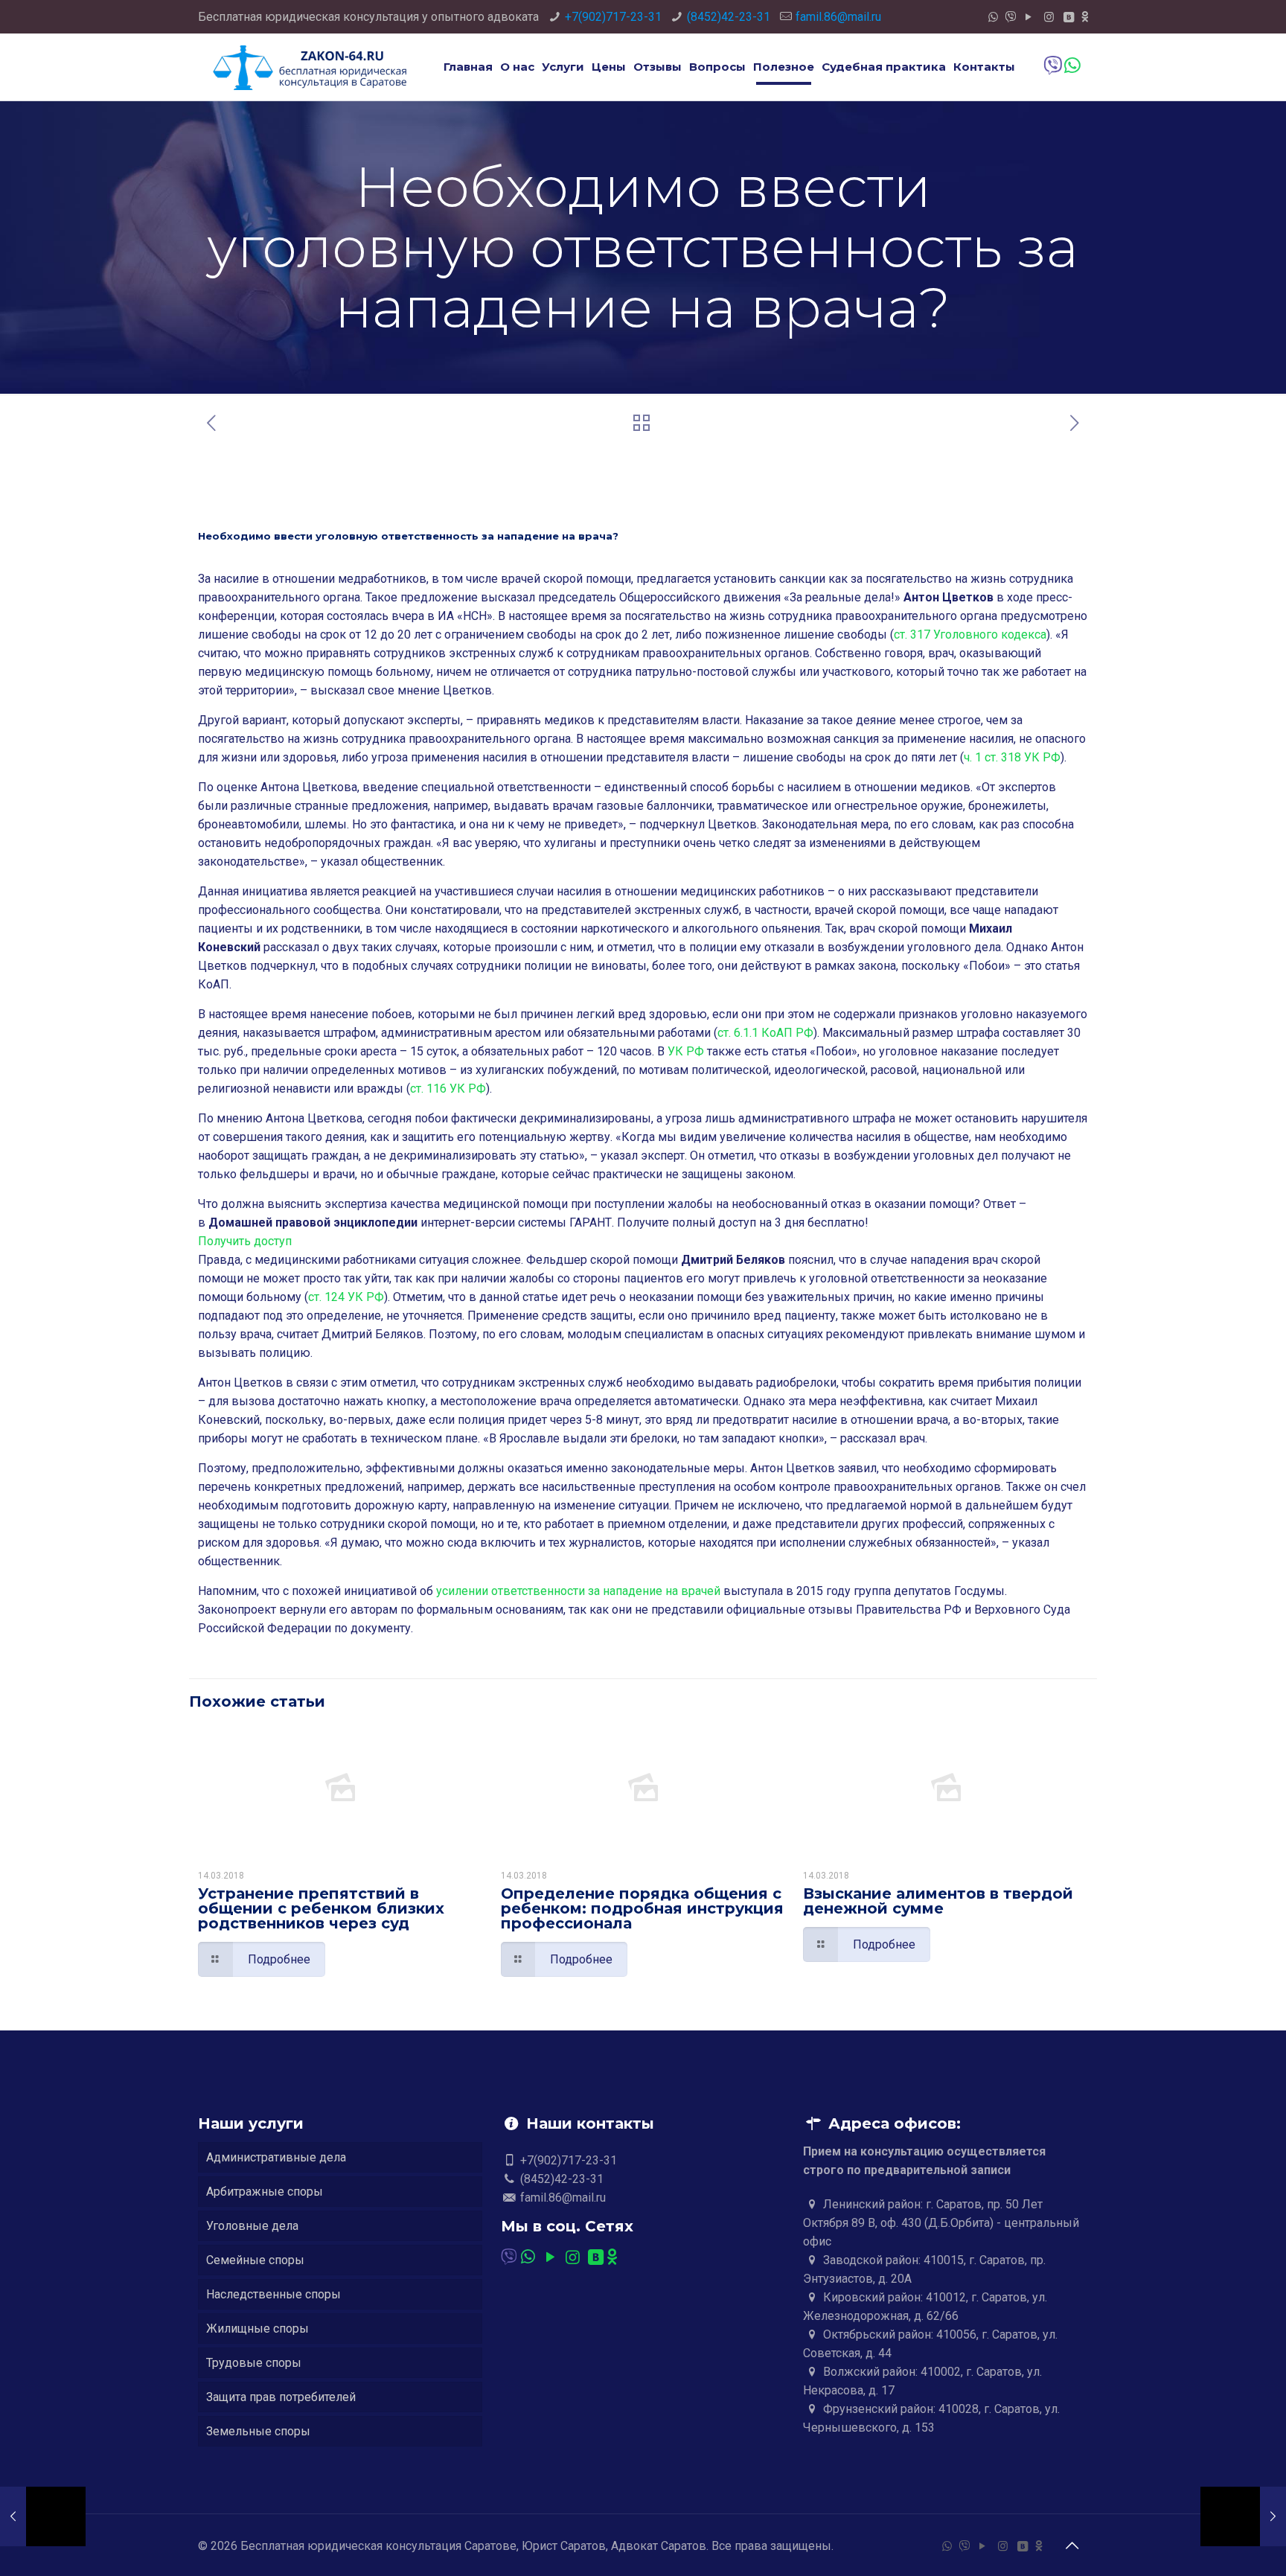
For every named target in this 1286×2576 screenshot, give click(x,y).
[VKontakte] (1069, 17)
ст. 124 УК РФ (346, 1297)
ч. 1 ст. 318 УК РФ (1012, 757)
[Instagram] (1049, 17)
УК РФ (686, 1051)
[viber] (1011, 17)
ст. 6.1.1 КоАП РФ (765, 1033)
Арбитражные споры (265, 2192)
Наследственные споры (273, 2294)
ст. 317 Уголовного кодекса (970, 635)
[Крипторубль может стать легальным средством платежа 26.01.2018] (43, 2516)
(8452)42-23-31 (729, 17)
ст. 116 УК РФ (448, 1089)
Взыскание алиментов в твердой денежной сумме (938, 1901)
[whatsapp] (1071, 66)
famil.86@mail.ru (838, 17)
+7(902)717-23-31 (613, 17)
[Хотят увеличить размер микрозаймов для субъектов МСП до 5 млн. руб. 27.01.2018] (1243, 2516)
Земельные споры (258, 2431)
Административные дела (276, 2157)
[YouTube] (1029, 17)
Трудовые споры (254, 2363)
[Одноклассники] (1085, 17)
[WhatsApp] (993, 17)
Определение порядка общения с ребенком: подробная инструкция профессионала (642, 1908)
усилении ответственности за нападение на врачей (578, 1591)
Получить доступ (245, 1241)
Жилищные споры (257, 2329)
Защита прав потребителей (281, 2397)
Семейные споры (255, 2260)
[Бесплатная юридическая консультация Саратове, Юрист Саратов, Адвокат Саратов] (310, 67)
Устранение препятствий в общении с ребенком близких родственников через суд (321, 1908)
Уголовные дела (252, 2226)
